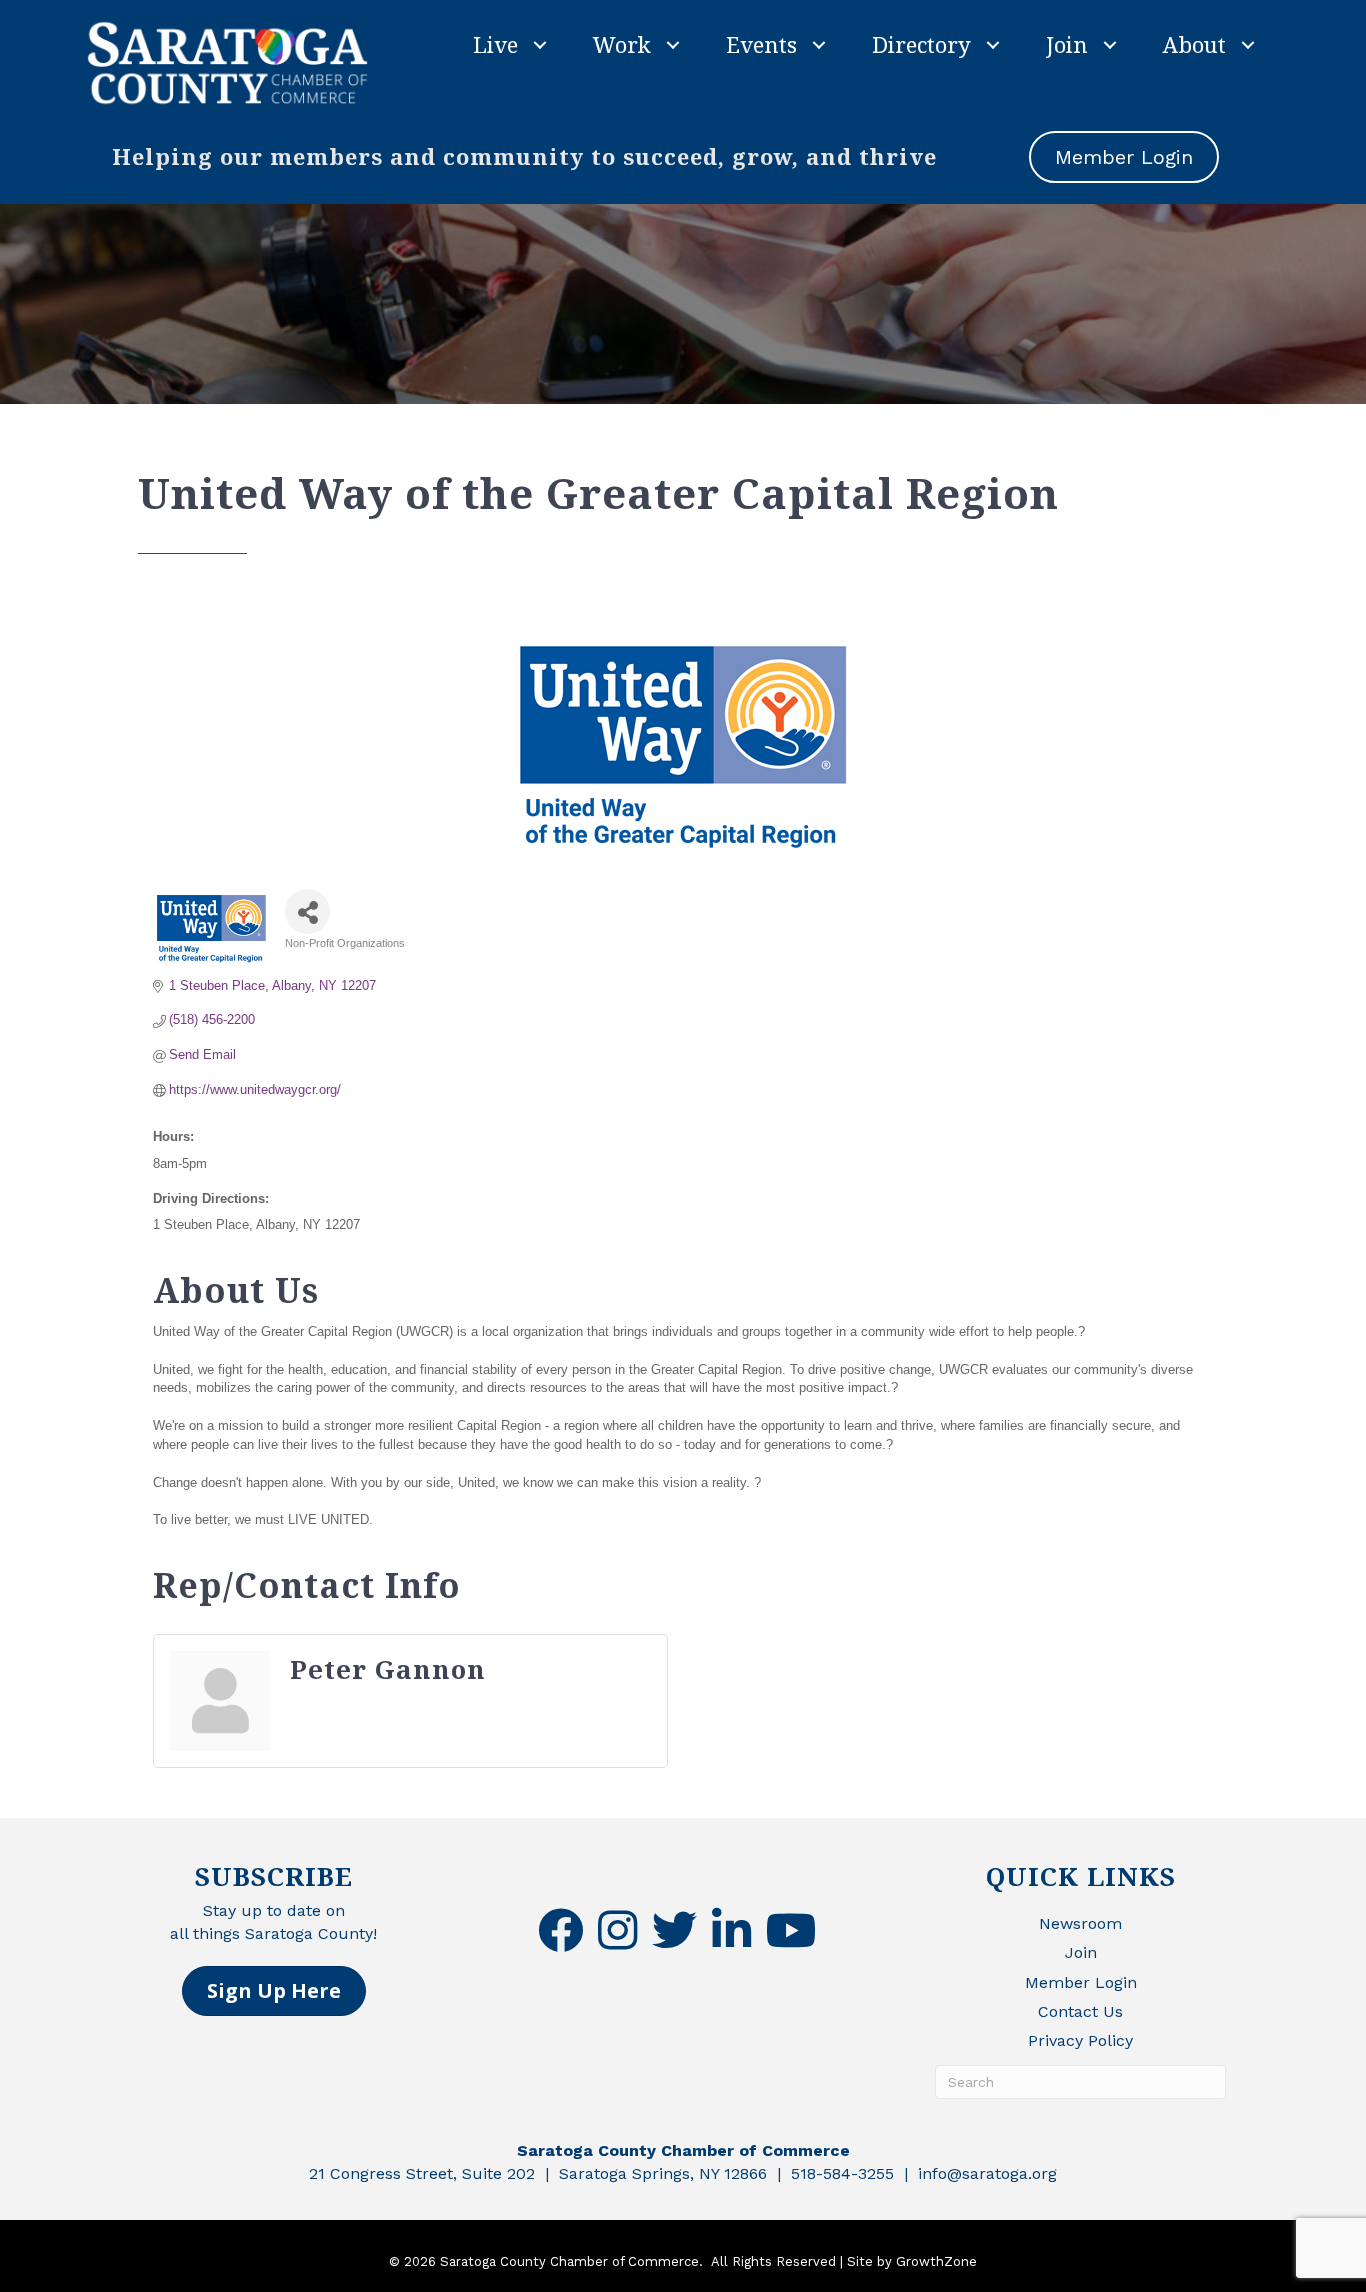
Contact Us (1080, 2011)
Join (1067, 44)
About (1194, 44)
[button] (274, 1991)
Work (622, 44)
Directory (921, 44)
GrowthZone (936, 2261)
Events (761, 44)
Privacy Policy (1080, 2040)
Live (495, 44)
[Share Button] (307, 911)
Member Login (1081, 1982)
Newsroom (1080, 1923)
